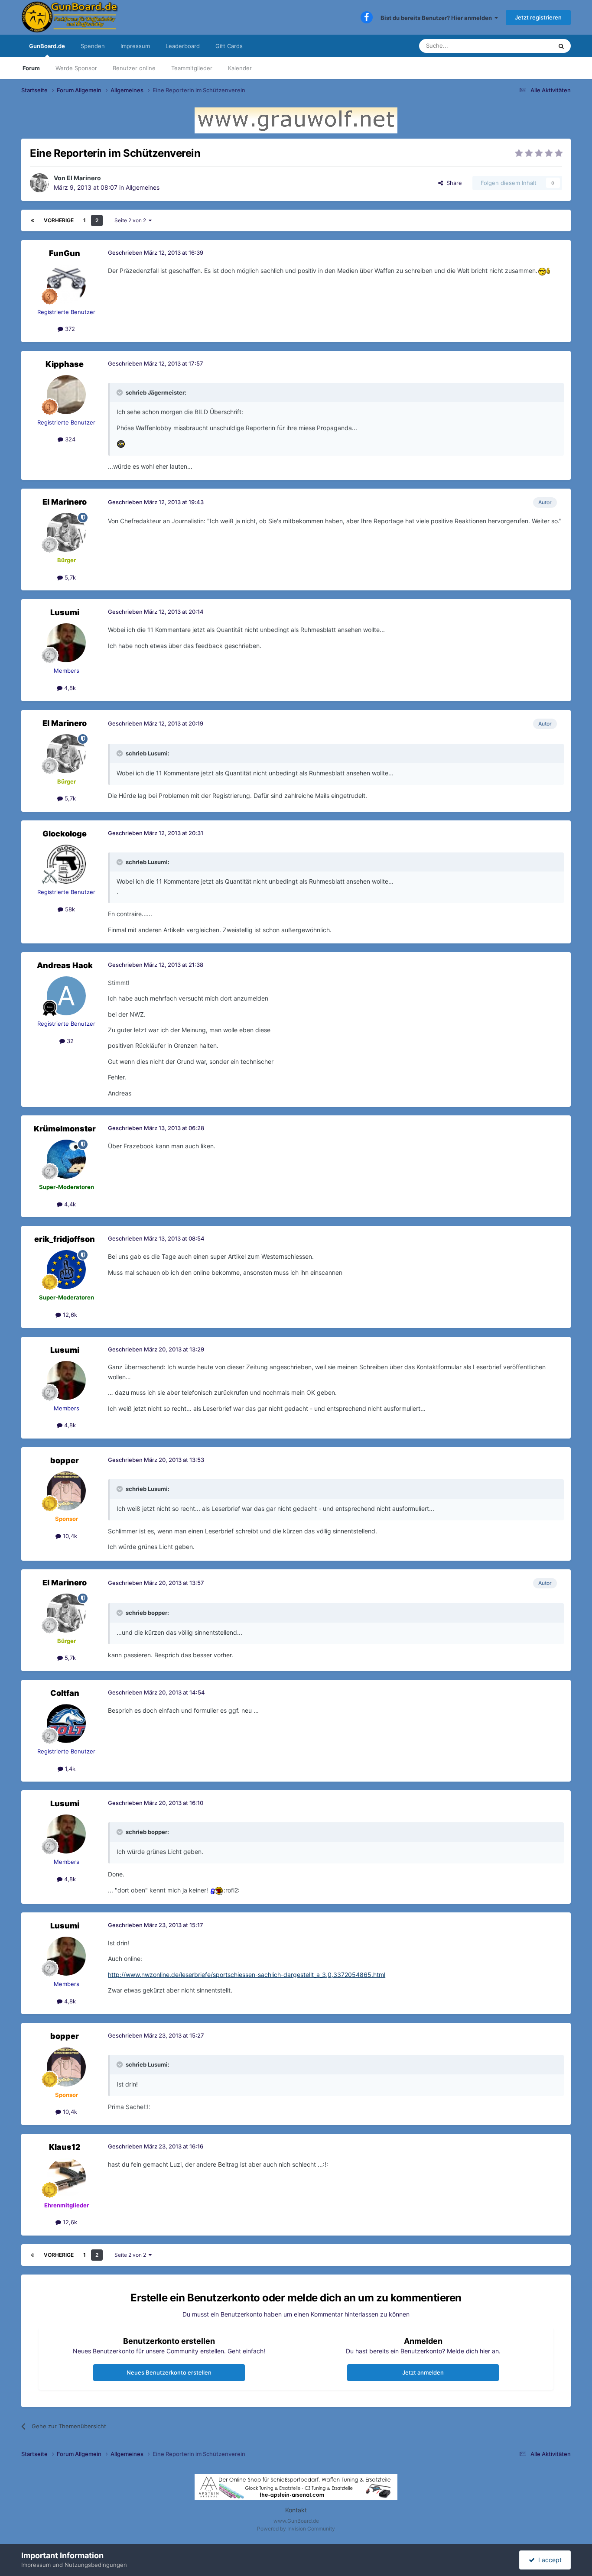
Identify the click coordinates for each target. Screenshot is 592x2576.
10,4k (69, 1536)
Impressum (135, 46)
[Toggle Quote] (120, 392)
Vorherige (59, 220)
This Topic (527, 46)
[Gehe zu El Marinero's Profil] (39, 183)
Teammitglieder (192, 68)
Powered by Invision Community (296, 2529)
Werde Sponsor (76, 68)
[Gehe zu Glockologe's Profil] (66, 864)
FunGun (65, 253)
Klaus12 (65, 2147)
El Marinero (84, 178)
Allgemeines (143, 187)
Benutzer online (134, 68)
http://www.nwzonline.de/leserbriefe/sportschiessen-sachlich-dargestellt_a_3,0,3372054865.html (247, 1975)
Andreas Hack (65, 965)
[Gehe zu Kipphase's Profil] (66, 395)
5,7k (69, 577)
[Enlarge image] (544, 271)
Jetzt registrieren (538, 17)
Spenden (93, 46)
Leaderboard (183, 46)
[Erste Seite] (33, 220)
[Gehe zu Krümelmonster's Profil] (66, 1159)
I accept (548, 2560)
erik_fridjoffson (65, 1239)
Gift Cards (229, 46)
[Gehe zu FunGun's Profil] (66, 284)
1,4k (69, 1769)
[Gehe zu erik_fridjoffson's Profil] (66, 1270)
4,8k (69, 688)
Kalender (240, 68)
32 (69, 1041)
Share (452, 183)
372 (69, 329)
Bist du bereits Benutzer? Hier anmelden (437, 18)
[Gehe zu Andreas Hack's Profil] (66, 996)
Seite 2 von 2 (132, 220)
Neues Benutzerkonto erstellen (169, 2372)
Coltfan (65, 1693)
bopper (65, 1460)
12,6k (69, 1315)
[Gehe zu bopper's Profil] (66, 1491)
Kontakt (296, 2510)
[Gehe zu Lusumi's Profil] (66, 643)
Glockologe (65, 834)
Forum (31, 68)
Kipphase (65, 364)
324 (69, 439)
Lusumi (65, 612)
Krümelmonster (65, 1129)
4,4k (69, 1204)
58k (69, 909)
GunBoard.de (47, 46)
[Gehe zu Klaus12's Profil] (66, 2177)
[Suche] (561, 46)
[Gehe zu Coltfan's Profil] (66, 1724)
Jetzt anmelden (423, 2372)
